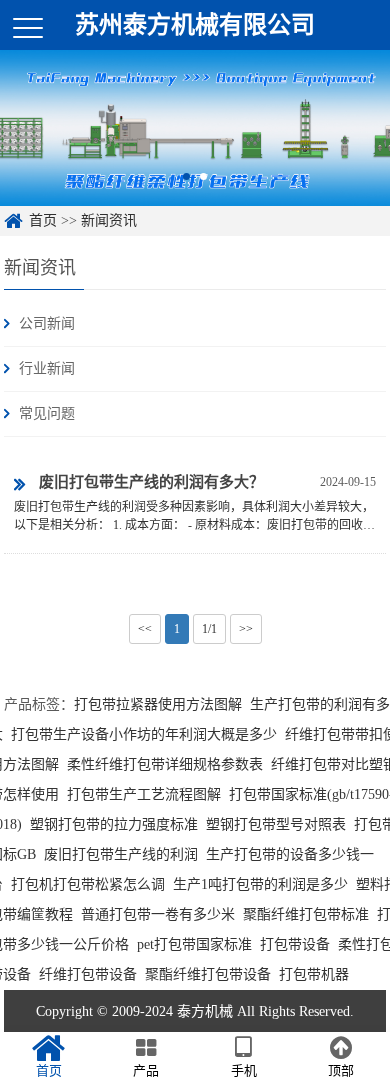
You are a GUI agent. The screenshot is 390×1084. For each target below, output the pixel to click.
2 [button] (203, 176)
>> (246, 629)
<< (145, 629)
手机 (244, 1070)
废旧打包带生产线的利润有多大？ (151, 482)
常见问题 (47, 413)
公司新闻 (47, 323)
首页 (43, 220)
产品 (146, 1070)
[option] (195, 128)
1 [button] (186, 176)
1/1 (209, 629)
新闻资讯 (109, 220)
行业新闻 (47, 368)
